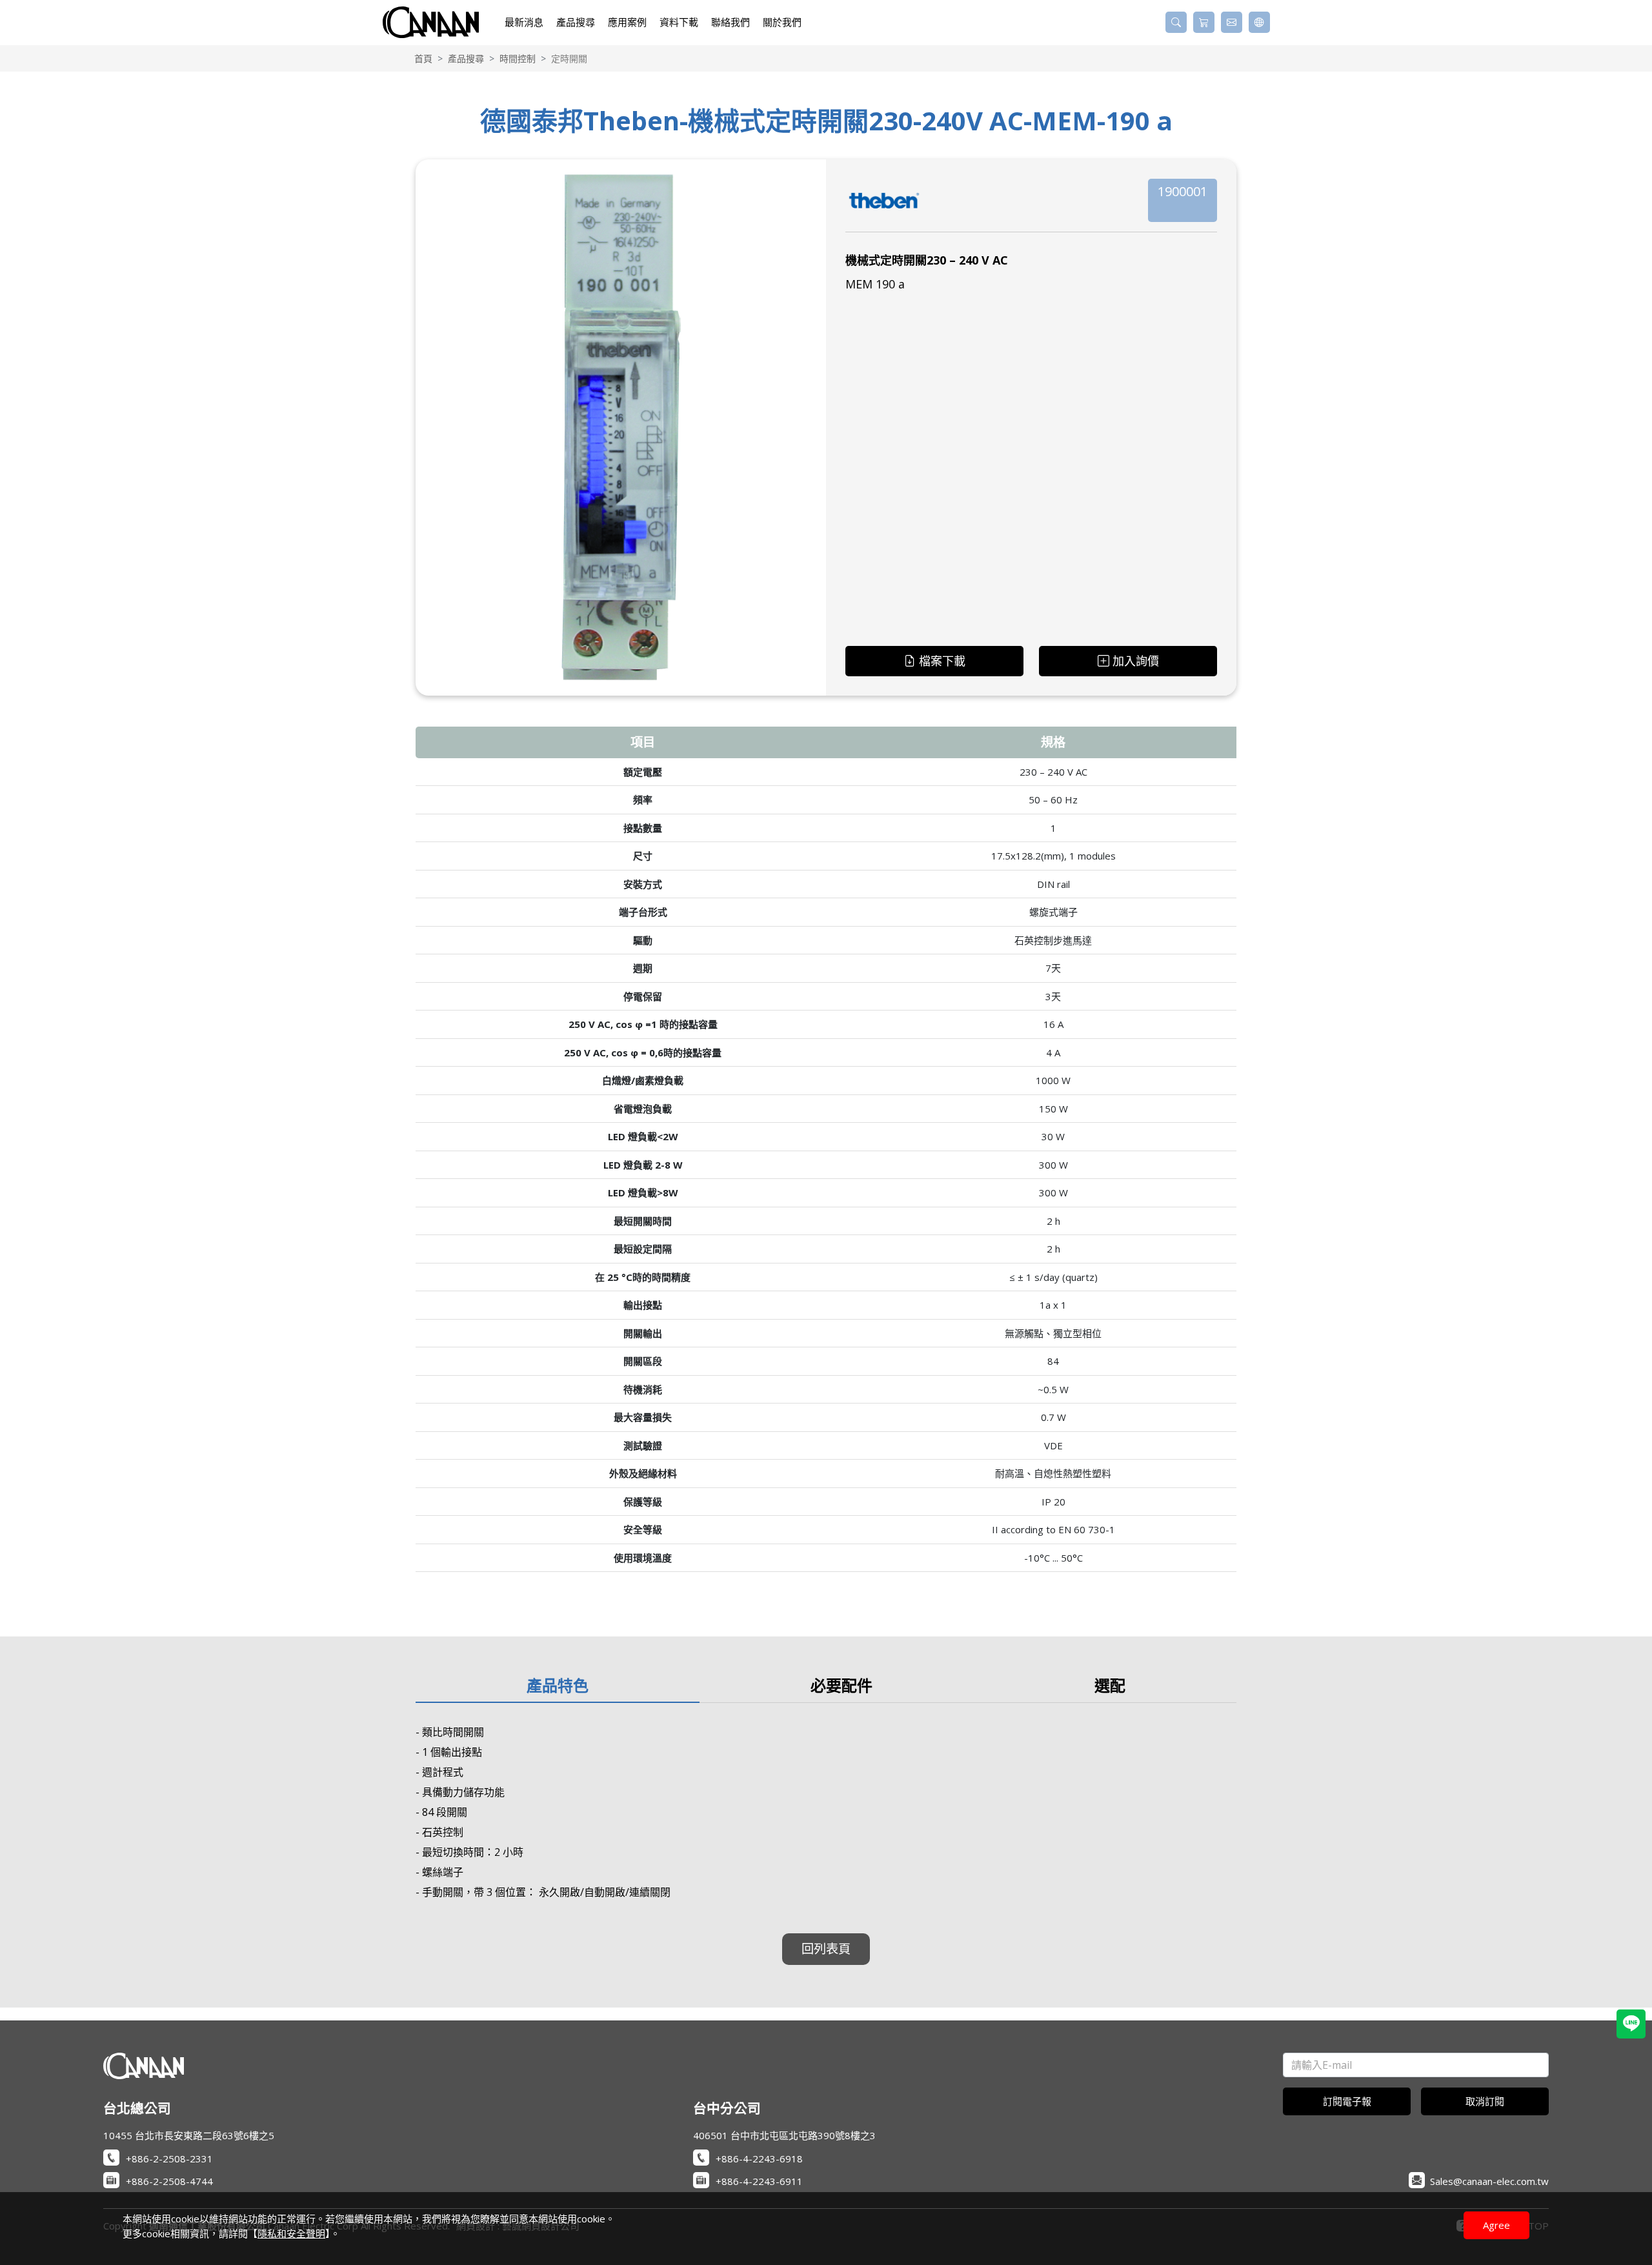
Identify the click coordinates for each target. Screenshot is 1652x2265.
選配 (1110, 1685)
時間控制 (518, 58)
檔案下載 (942, 661)
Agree (1496, 2225)
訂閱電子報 (1347, 2101)
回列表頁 (826, 1948)
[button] (1176, 22)
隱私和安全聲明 (291, 2233)
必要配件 (841, 1685)
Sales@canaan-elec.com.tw (1489, 2181)
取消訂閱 (1485, 2101)
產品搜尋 (466, 58)
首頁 (423, 58)
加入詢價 (1136, 661)
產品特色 (558, 1685)
